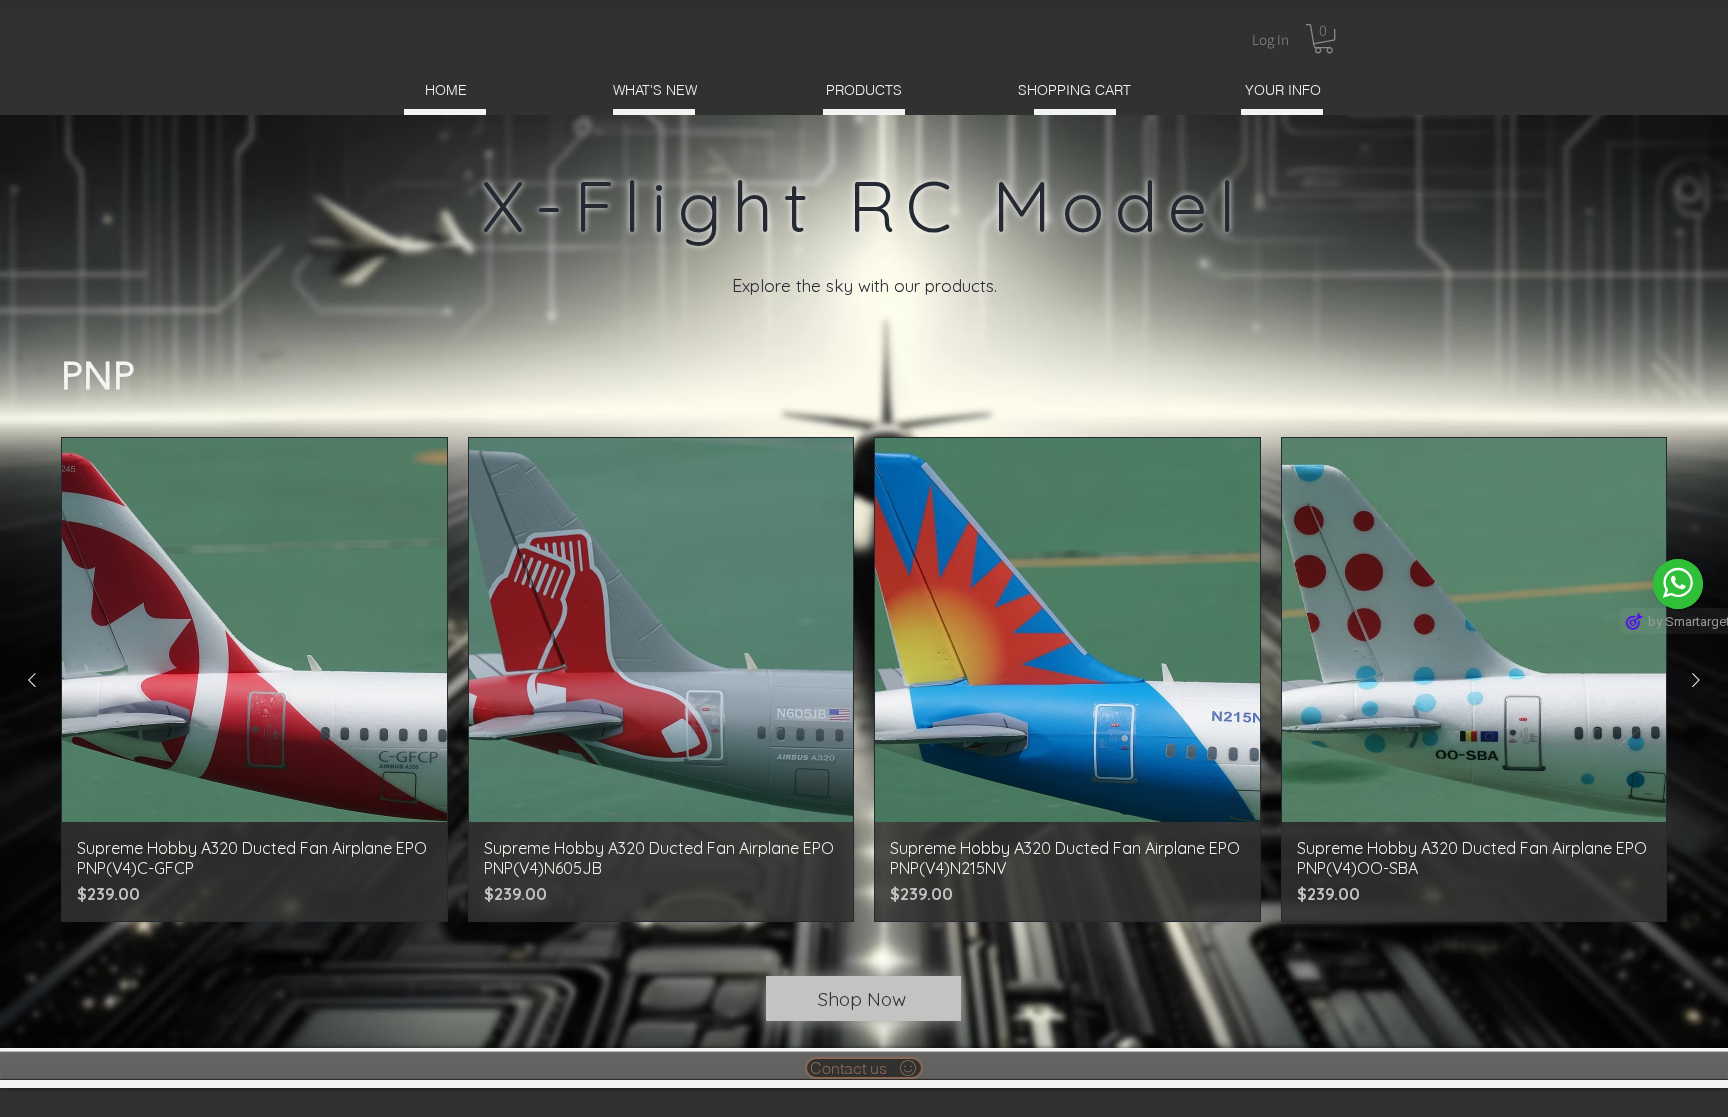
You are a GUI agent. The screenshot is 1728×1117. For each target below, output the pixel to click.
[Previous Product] (32, 680)
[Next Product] (1696, 680)
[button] (1323, 38)
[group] (864, 680)
